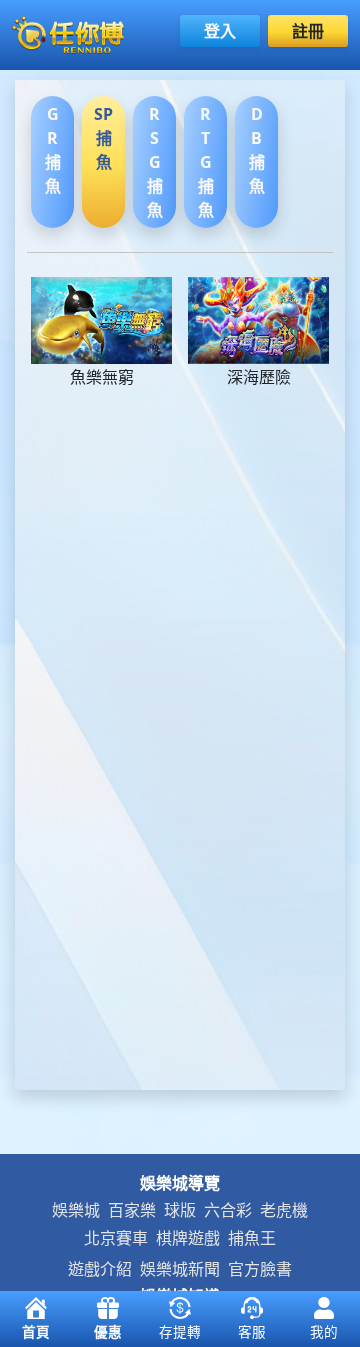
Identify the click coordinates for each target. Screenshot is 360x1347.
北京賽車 (116, 1238)
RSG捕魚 (155, 162)
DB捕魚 (257, 150)
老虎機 (284, 1210)
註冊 (308, 31)
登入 (220, 31)
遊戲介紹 (100, 1269)
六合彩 (228, 1210)
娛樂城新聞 (180, 1269)
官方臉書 (260, 1269)
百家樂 (132, 1210)
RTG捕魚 (206, 162)
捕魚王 (252, 1238)
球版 (180, 1210)
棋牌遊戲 (188, 1238)
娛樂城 (76, 1210)
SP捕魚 (103, 138)
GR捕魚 (53, 150)
